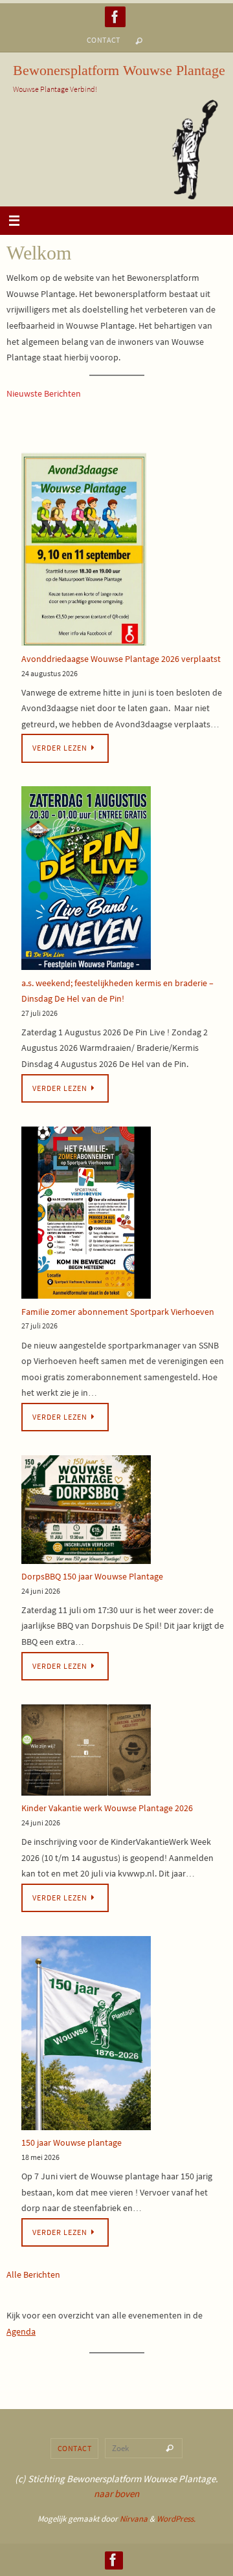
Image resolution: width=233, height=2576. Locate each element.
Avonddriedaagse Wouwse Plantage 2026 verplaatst (121, 659)
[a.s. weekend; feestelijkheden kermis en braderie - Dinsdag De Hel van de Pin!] (86, 880)
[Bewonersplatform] (115, 17)
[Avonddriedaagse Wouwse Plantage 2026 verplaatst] (84, 552)
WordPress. (176, 2519)
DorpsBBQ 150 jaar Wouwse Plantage (92, 1576)
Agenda (21, 2331)
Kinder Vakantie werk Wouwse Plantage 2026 (107, 1808)
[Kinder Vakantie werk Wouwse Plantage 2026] (86, 1753)
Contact (104, 40)
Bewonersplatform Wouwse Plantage (119, 70)
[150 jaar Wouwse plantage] (86, 2035)
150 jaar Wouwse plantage (72, 2142)
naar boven (116, 2493)
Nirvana (134, 2519)
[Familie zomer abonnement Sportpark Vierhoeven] (86, 1215)
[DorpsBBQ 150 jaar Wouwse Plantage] (86, 1512)
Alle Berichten (33, 2274)
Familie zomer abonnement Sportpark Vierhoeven (118, 1312)
